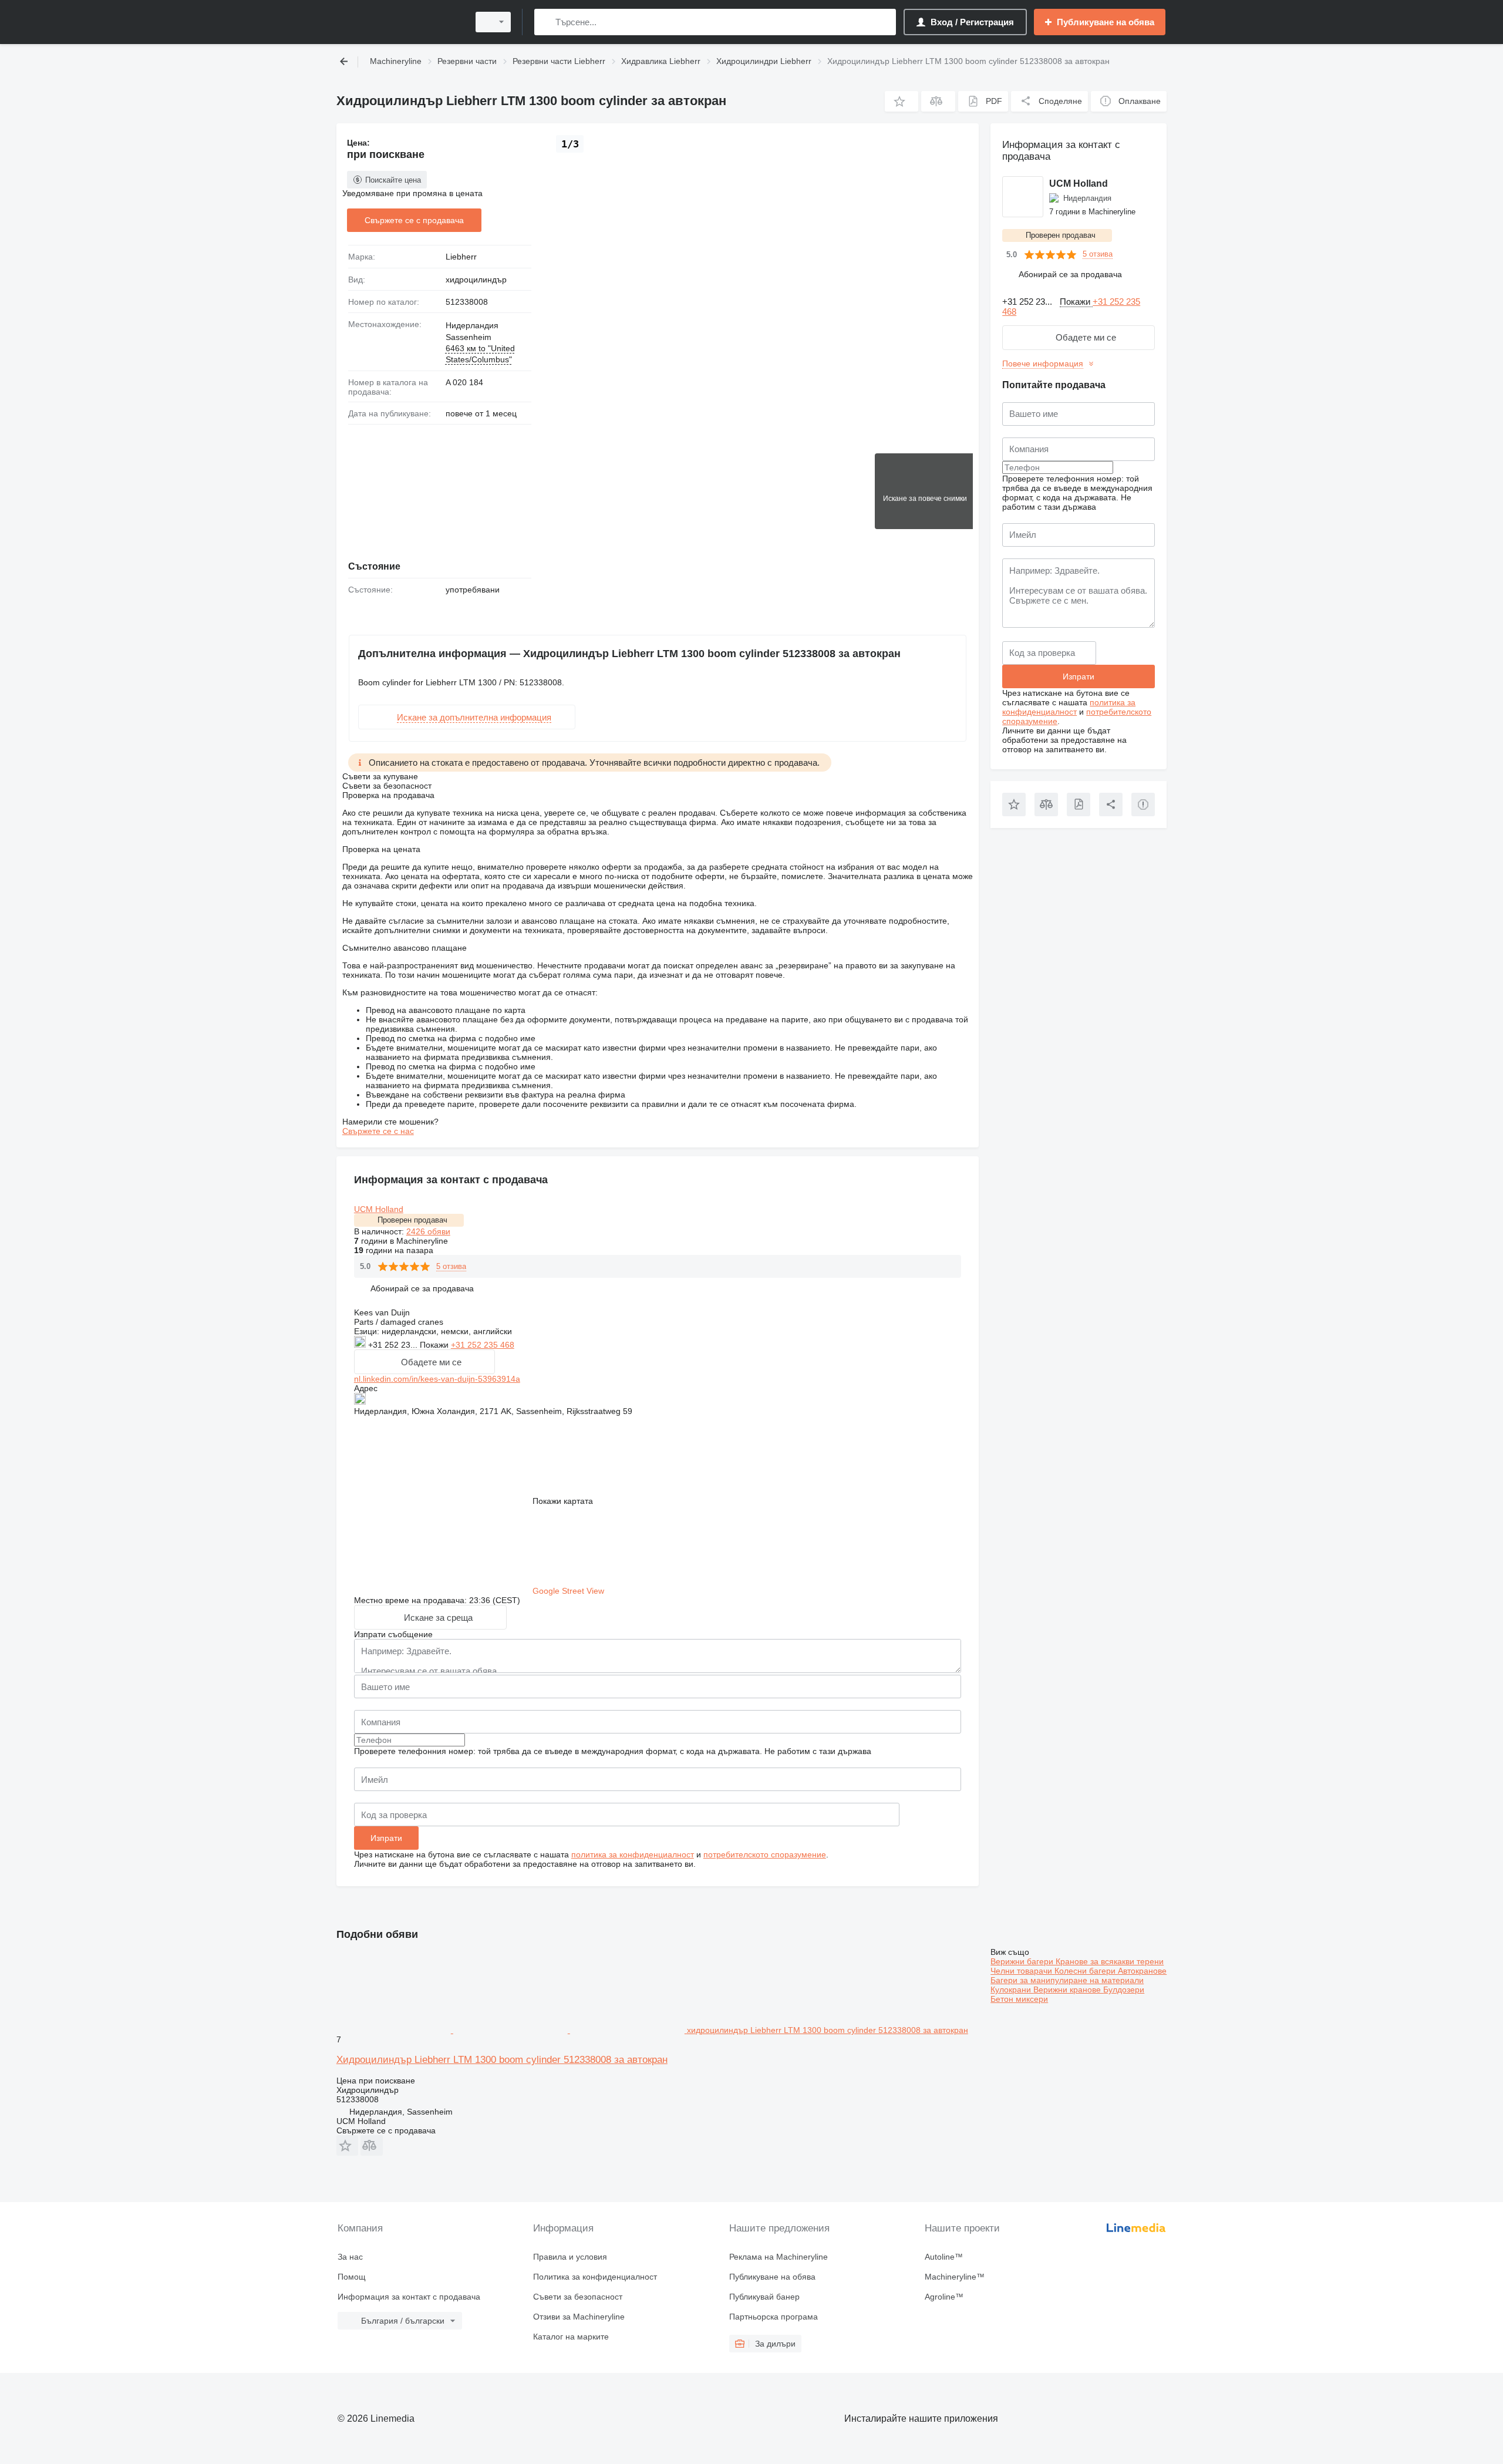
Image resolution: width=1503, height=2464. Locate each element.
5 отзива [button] (451, 1266)
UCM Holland (379, 1209)
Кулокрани (1012, 1990)
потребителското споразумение (765, 1854)
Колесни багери (1086, 1971)
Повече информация (1043, 363)
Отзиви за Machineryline (579, 2317)
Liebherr (461, 257)
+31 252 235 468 (483, 1345)
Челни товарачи (1022, 1971)
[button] (902, 101)
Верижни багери (1023, 1961)
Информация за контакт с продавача (409, 2297)
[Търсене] (546, 22)
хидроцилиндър (476, 280)
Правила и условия (570, 2257)
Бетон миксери (1019, 1999)
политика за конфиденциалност (633, 1854)
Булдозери (1124, 1990)
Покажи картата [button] (563, 1501)
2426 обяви (428, 1231)
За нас (350, 2257)
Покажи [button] (435, 1345)
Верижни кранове (1068, 1990)
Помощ (352, 2277)
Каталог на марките (571, 2337)
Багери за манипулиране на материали (1067, 1980)
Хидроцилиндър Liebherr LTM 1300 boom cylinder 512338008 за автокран (502, 2060)
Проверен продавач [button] (412, 1220)
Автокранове (1142, 1971)
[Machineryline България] (399, 22)
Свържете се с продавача (414, 220)
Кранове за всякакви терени (1110, 1961)
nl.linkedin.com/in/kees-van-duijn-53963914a (437, 1379)
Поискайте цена (393, 180)
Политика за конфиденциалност (595, 2277)
